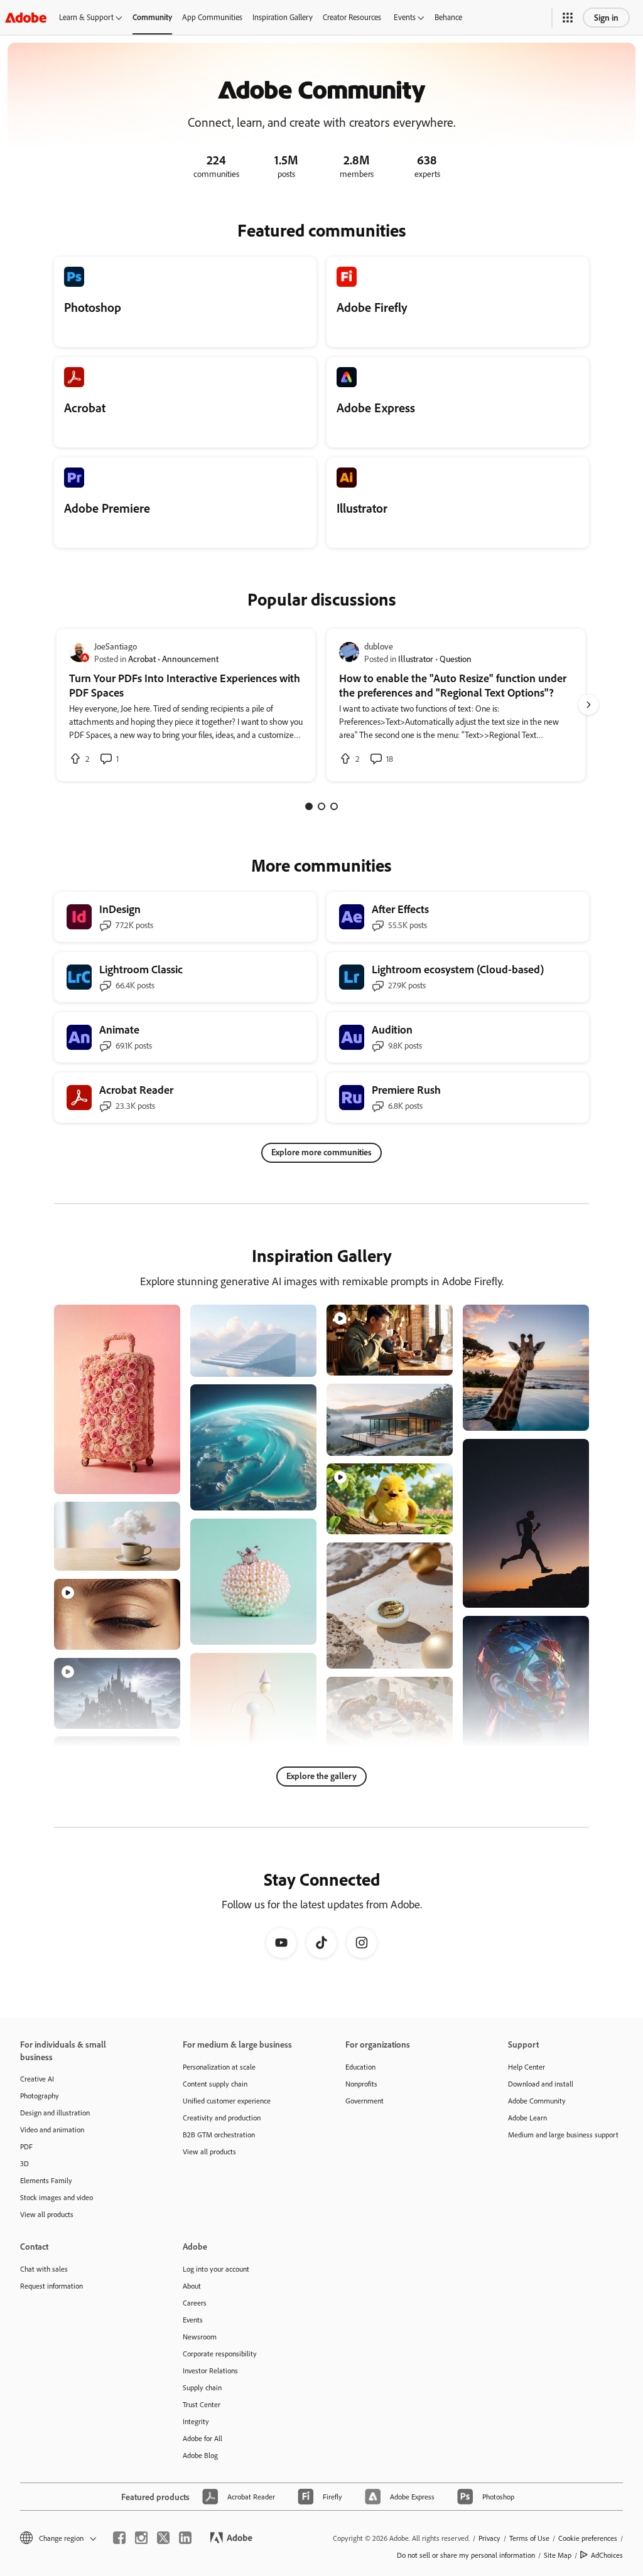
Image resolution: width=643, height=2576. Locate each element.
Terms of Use (529, 2538)
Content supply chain (215, 2084)
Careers (195, 2303)
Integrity (196, 2421)
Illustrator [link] (416, 659)
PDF (26, 2146)
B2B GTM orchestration (219, 2135)
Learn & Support (86, 17)
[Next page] (588, 705)
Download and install (541, 2084)
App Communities (212, 17)
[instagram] (141, 2538)
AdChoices (607, 2555)
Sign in (606, 17)
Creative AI (37, 2079)
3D (24, 2163)
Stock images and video (57, 2197)
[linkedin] (185, 2538)
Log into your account (216, 2269)
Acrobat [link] (142, 659)
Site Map (558, 2555)
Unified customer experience (227, 2101)
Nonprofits (361, 2084)
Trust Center (202, 2404)
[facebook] (119, 2538)
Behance (448, 17)
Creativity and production (222, 2118)
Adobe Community (537, 2101)
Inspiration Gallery (283, 17)
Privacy (489, 2538)
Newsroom (200, 2337)
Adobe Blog (200, 2455)
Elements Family (46, 2180)
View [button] (156, 1479)
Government (365, 2101)
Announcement (190, 659)
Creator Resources (352, 17)
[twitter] (163, 2538)
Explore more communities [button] (321, 1152)
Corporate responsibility (220, 2354)
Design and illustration (55, 2113)
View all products (47, 2214)
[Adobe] (26, 17)
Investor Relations (210, 2370)
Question (456, 659)
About (192, 2286)
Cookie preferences (588, 2538)
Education (360, 2067)
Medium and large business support (563, 2135)
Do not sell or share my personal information (466, 2555)
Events (405, 17)
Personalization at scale (219, 2067)
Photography (40, 2096)
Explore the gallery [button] (321, 1776)
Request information (51, 2286)
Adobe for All (203, 2438)
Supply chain (202, 2387)
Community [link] (152, 17)
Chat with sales (44, 2269)
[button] (568, 18)
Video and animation (52, 2130)
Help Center (527, 2067)
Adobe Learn (527, 2118)
